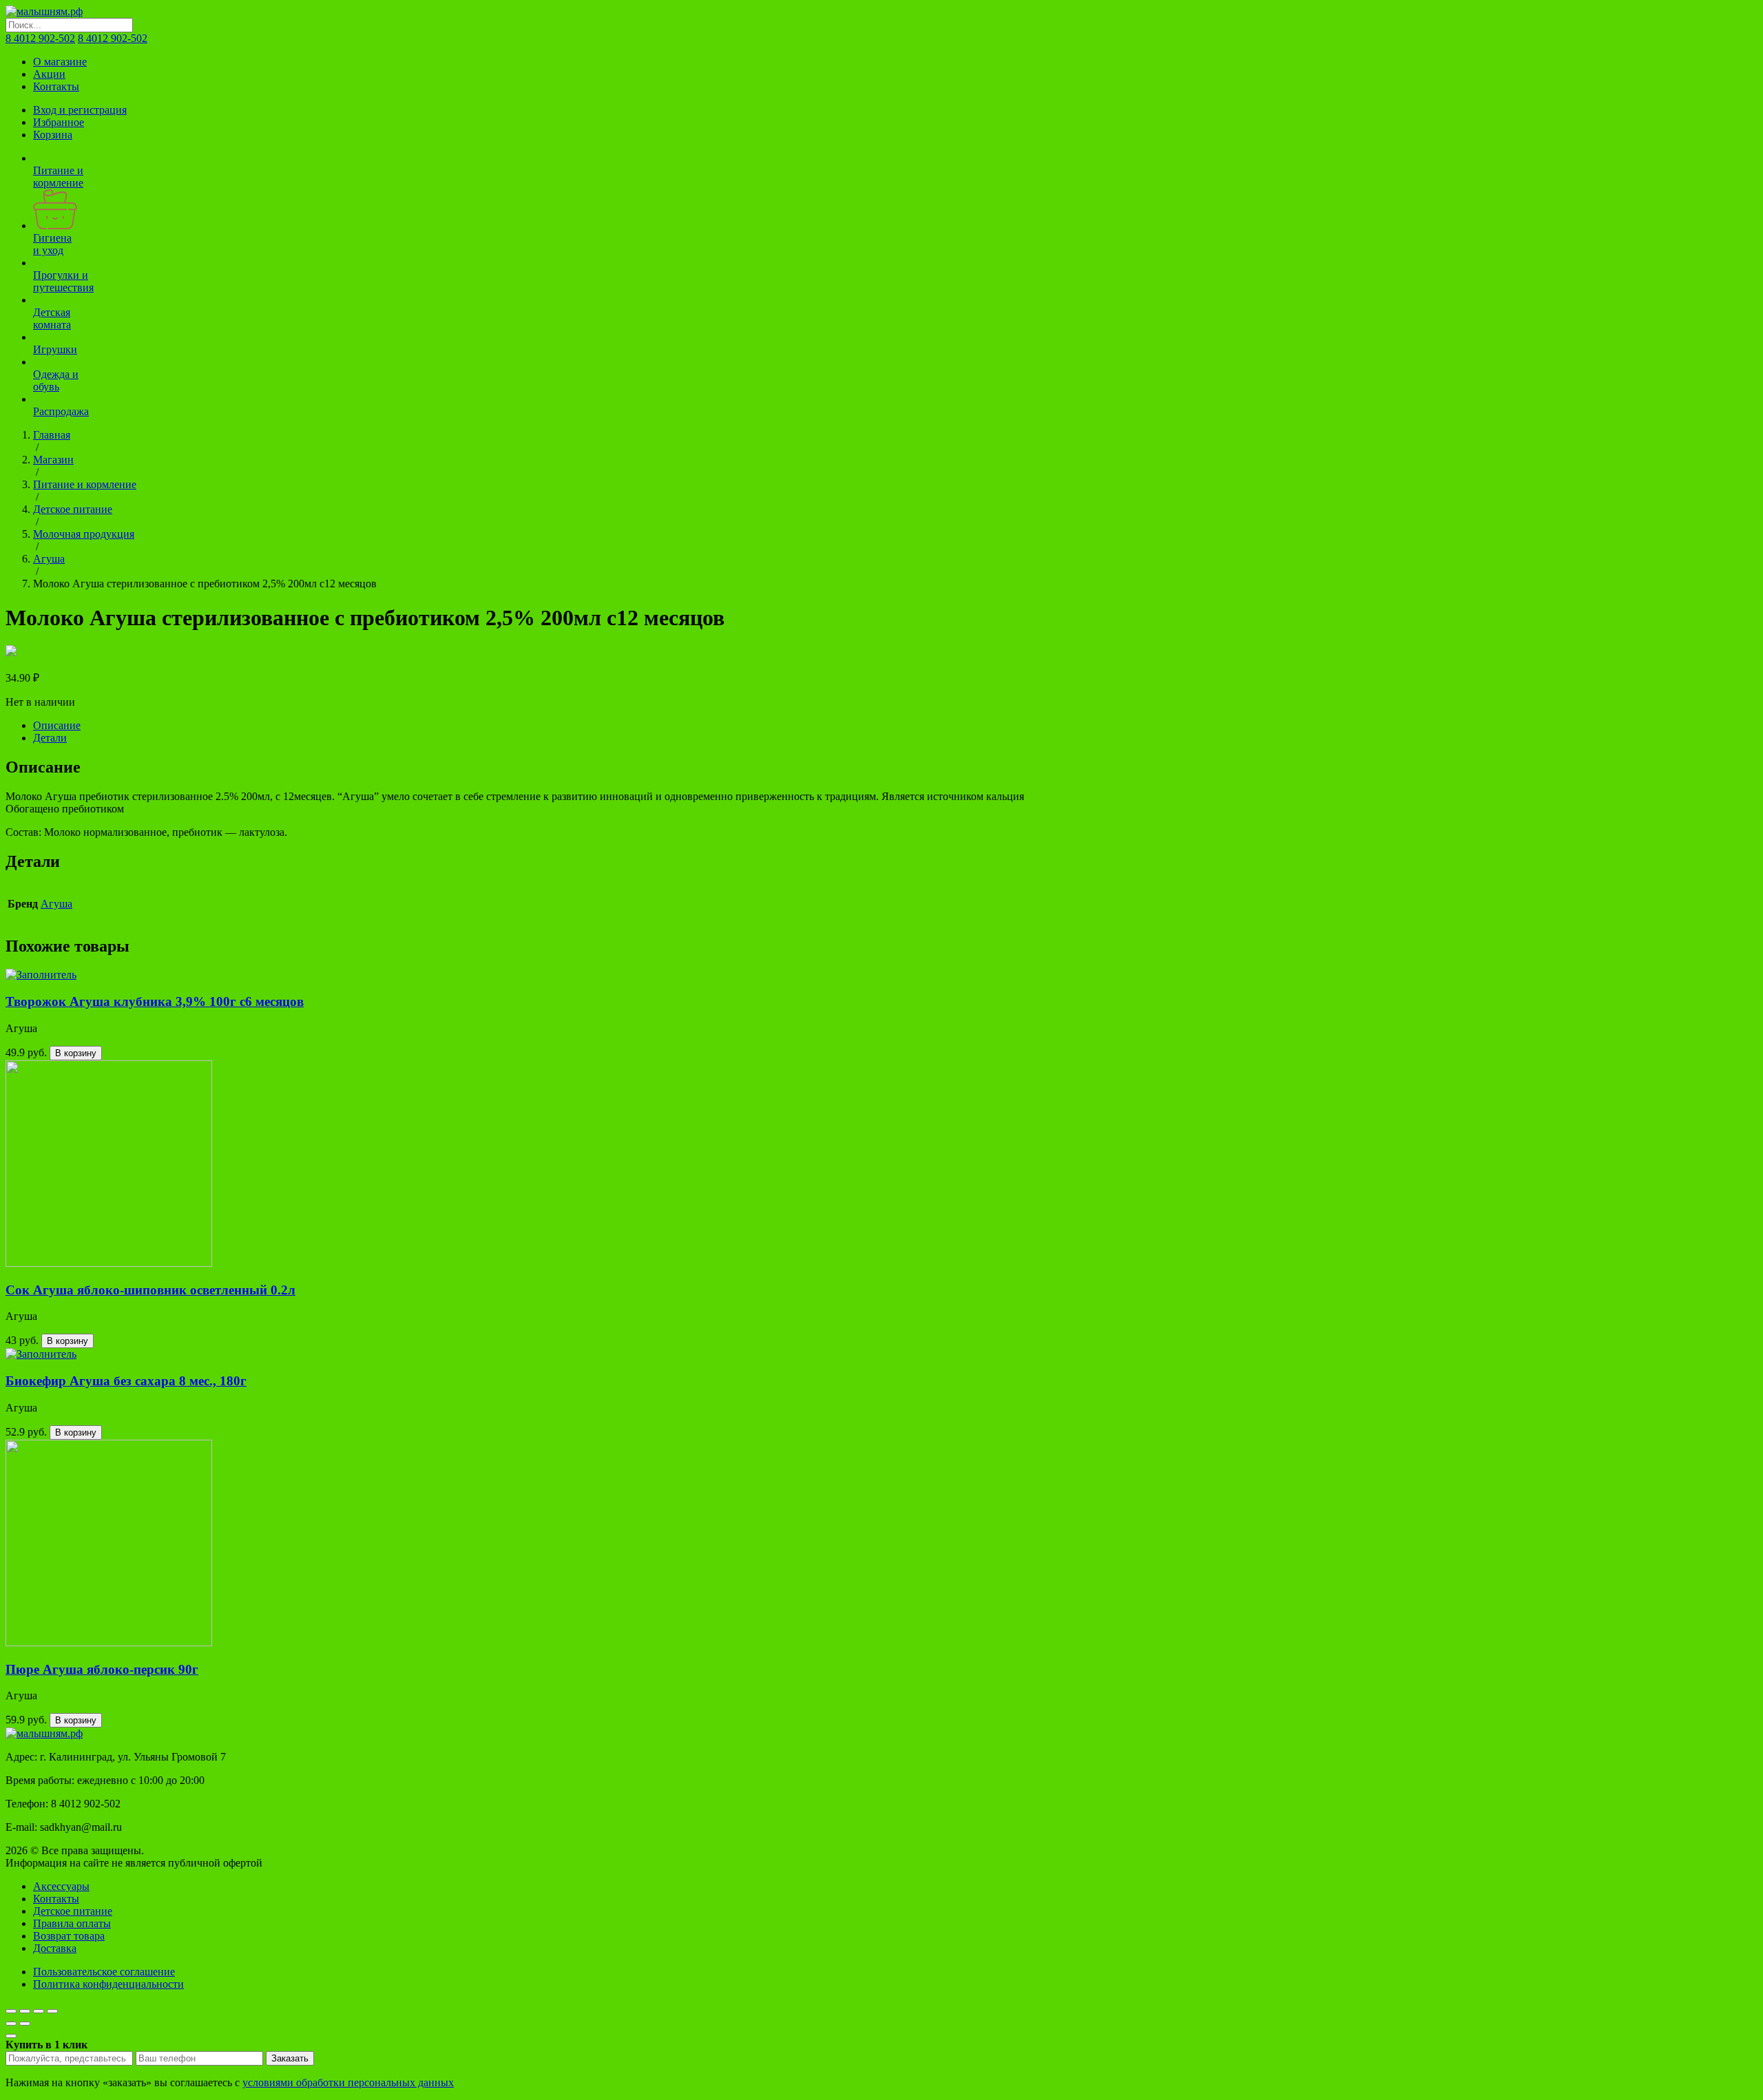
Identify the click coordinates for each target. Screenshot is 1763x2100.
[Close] (11, 2036)
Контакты (56, 86)
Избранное (59, 122)
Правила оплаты (72, 1923)
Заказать (290, 2058)
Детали (50, 738)
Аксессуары (61, 1886)
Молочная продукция (84, 534)
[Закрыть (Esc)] (11, 2011)
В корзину (76, 1053)
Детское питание (73, 509)
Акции (49, 74)
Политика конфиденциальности (108, 1984)
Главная (52, 435)
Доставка (55, 1948)
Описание (57, 725)
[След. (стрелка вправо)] (25, 2024)
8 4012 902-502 (40, 38)
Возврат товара (69, 1936)
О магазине (60, 62)
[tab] (895, 726)
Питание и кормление (85, 484)
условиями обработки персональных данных (348, 2082)
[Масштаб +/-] (52, 2011)
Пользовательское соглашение (104, 1972)
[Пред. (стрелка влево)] (11, 2024)
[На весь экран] (39, 2011)
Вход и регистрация (80, 110)
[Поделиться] (25, 2011)
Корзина (53, 135)
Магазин (53, 460)
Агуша (49, 559)
